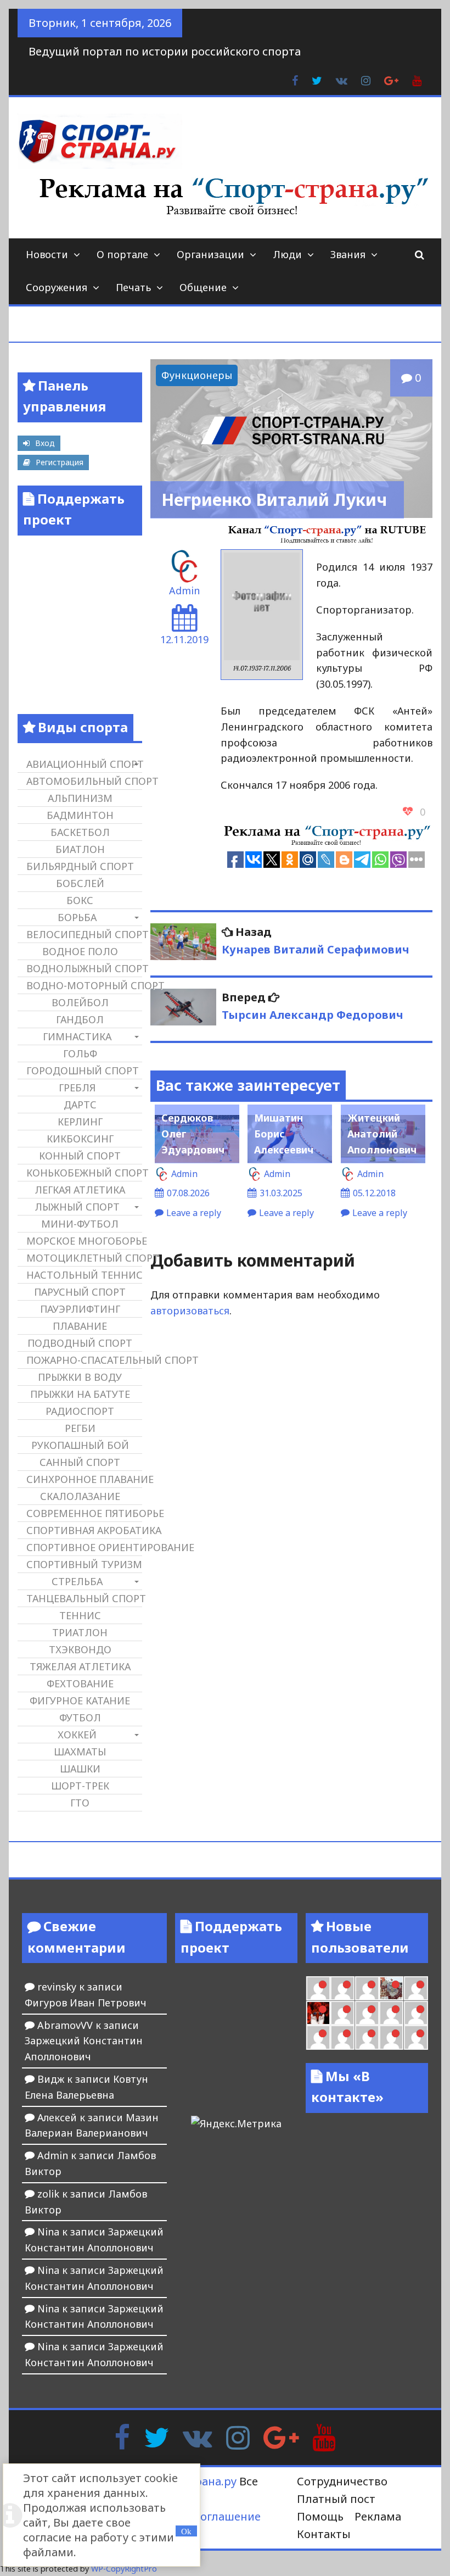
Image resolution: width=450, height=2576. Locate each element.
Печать (133, 287)
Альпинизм (80, 798)
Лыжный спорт (77, 1207)
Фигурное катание (80, 1700)
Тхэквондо (80, 1649)
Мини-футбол (80, 1224)
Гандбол (80, 1019)
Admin (184, 590)
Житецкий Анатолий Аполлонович (382, 1134)
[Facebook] (122, 2436)
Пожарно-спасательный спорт (84, 1360)
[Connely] (342, 1988)
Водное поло (80, 951)
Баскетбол (80, 832)
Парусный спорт (80, 1292)
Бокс (80, 900)
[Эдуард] (391, 2037)
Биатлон (80, 849)
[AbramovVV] (416, 2013)
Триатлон (80, 1632)
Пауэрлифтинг (80, 1309)
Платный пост (336, 2499)
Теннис (80, 1615)
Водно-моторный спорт (84, 985)
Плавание (80, 1326)
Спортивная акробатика (84, 1530)
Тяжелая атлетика (80, 1666)
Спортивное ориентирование (84, 1547)
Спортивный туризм (84, 1564)
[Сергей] (342, 2037)
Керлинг (80, 1122)
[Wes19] (391, 1988)
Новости (47, 254)
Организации (210, 254)
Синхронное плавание (84, 1479)
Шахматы (80, 1752)
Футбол (80, 1718)
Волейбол (80, 1002)
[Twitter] (156, 2436)
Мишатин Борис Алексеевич (284, 1134)
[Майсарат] (318, 2013)
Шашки (80, 1769)
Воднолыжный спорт (84, 968)
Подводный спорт (80, 1343)
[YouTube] (324, 2436)
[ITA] (416, 1988)
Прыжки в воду (80, 1377)
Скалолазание (80, 1496)
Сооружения (57, 287)
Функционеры (197, 375)
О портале (122, 254)
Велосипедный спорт (84, 934)
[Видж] (318, 2037)
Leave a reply (194, 1213)
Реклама (378, 2516)
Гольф (80, 1053)
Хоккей (77, 1735)
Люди (287, 254)
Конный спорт (80, 1156)
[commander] (367, 1988)
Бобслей (80, 883)
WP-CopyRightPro (124, 2569)
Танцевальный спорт (84, 1598)
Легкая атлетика (80, 1190)
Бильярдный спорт (80, 866)
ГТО (80, 1803)
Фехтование (80, 1683)
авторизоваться (190, 1311)
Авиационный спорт (84, 764)
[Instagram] (238, 2436)
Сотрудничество (342, 2481)
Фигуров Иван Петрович (86, 2003)
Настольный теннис (84, 1275)
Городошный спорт (83, 1070)
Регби (80, 1428)
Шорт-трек (80, 1786)
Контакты (324, 2534)
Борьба (77, 917)
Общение (203, 287)
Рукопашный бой (80, 1445)
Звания (348, 254)
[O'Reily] (318, 1988)
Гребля (77, 1088)
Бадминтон (80, 815)
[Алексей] (367, 2037)
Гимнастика (77, 1036)
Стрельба (77, 1581)
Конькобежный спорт (84, 1173)
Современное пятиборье (84, 1513)
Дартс (80, 1105)
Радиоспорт (80, 1411)
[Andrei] (367, 2013)
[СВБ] (391, 2013)
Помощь (320, 2516)
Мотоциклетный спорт (84, 1258)
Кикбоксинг (80, 1139)
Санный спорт (80, 1462)
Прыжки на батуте (80, 1394)
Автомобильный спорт (84, 781)
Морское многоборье (84, 1241)
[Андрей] (416, 2037)
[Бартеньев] (342, 2013)
